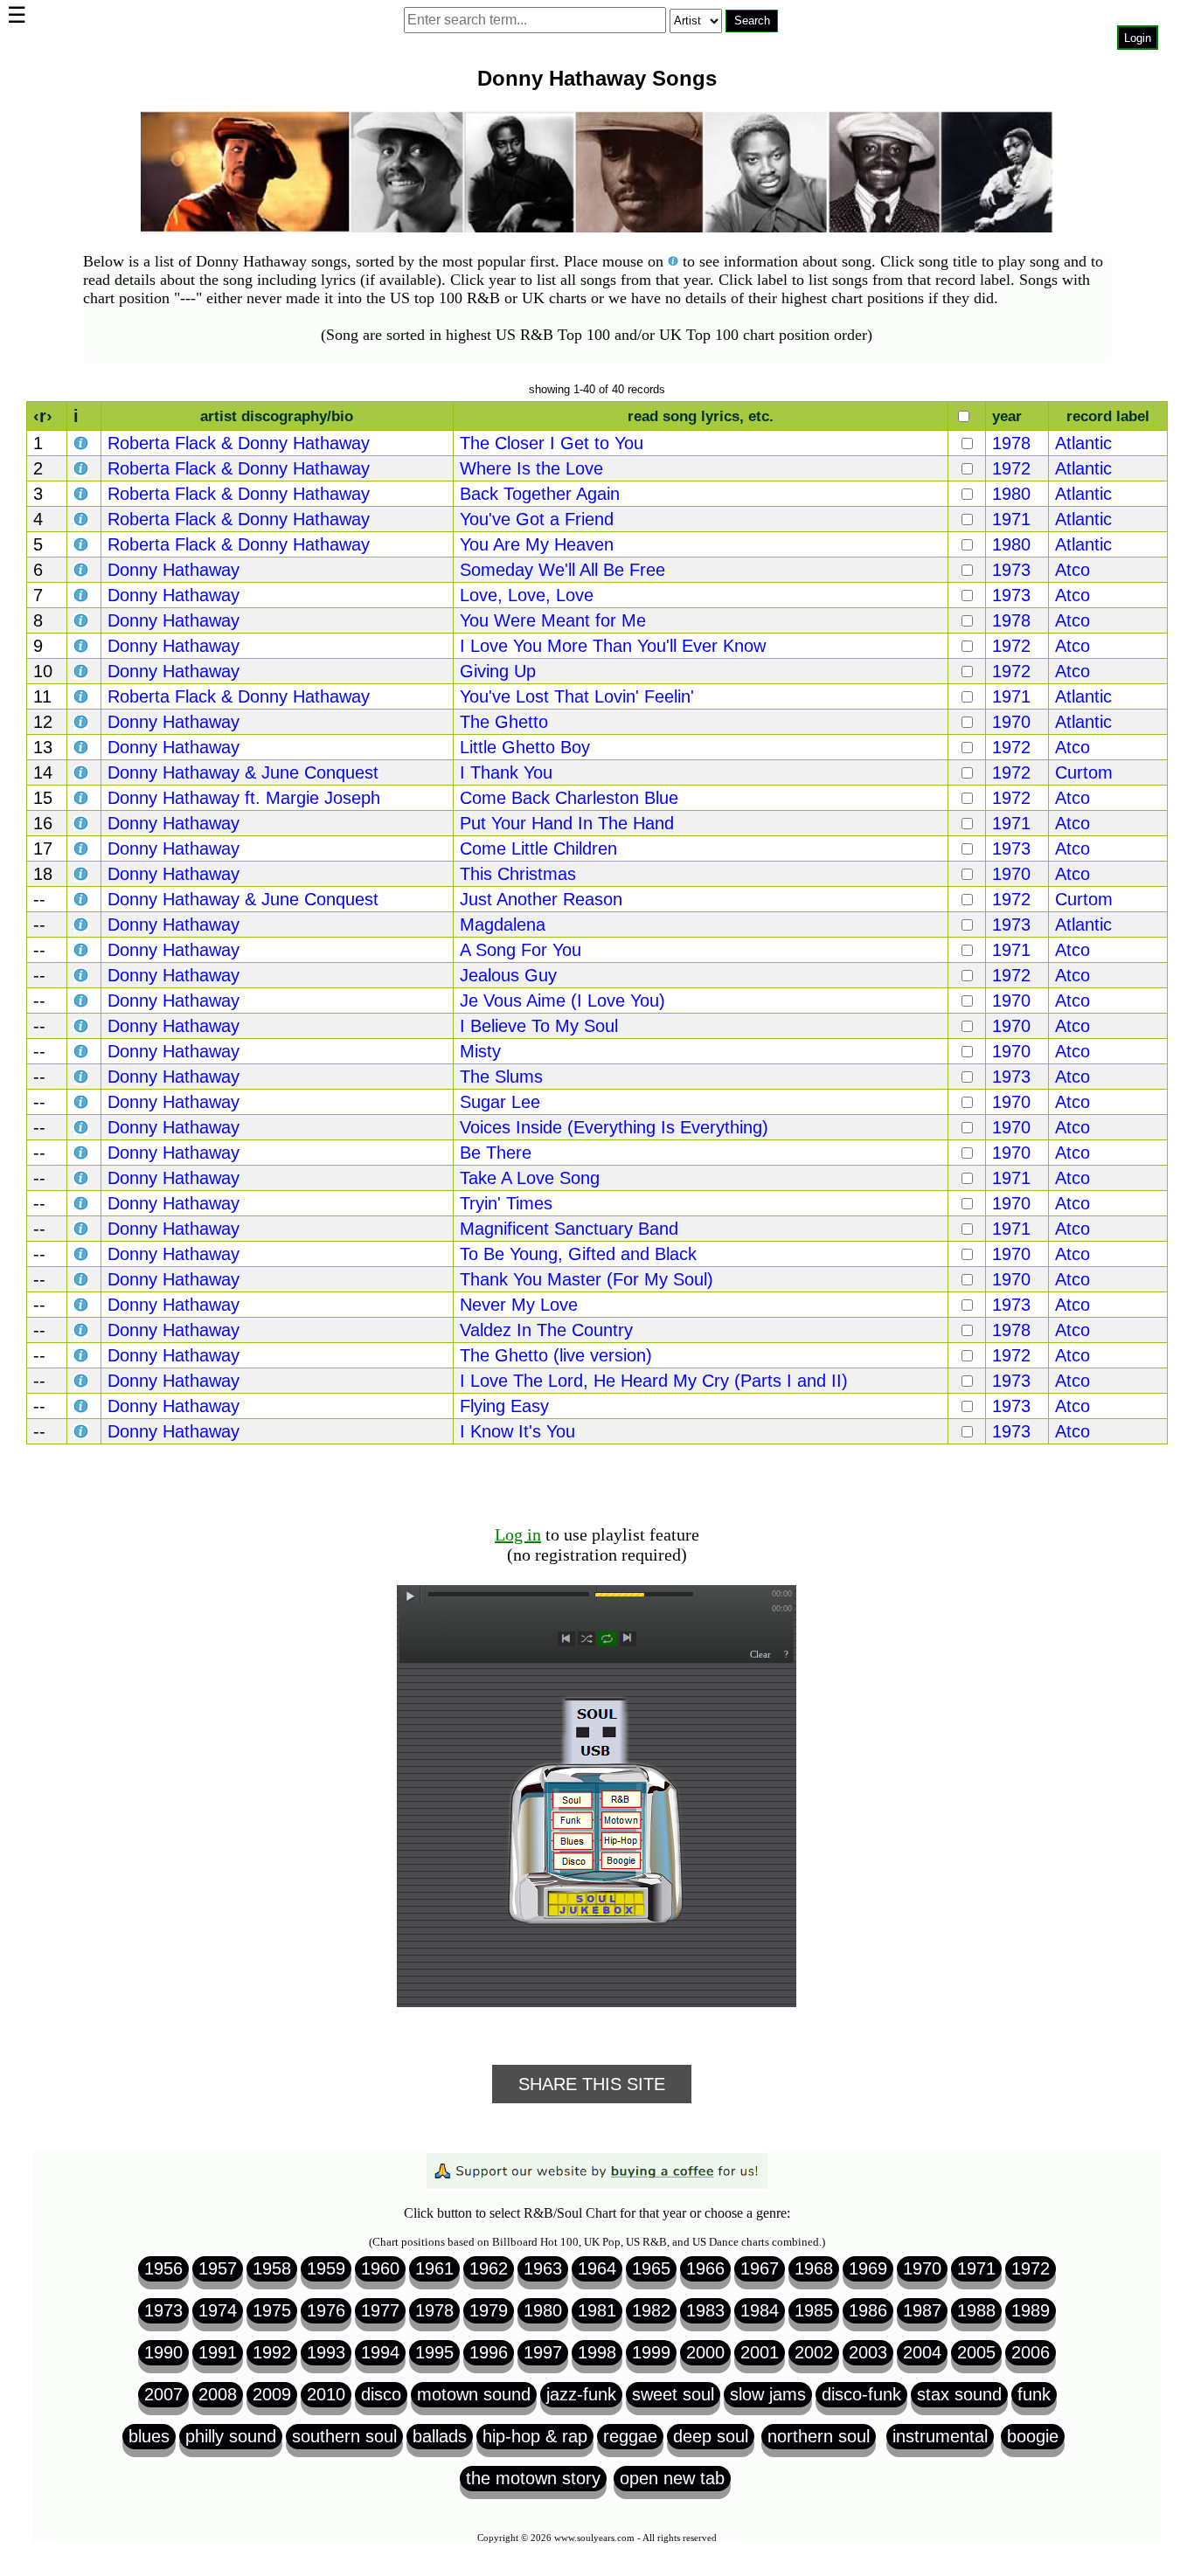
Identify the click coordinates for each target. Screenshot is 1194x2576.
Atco (1073, 570)
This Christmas (518, 874)
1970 (1011, 722)
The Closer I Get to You (552, 443)
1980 (1011, 494)
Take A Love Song (530, 1178)
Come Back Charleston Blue (569, 798)
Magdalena (503, 924)
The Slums (501, 1077)
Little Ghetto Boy (525, 747)
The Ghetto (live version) (556, 1355)
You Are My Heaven (537, 544)
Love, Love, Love (527, 595)
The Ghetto (504, 722)
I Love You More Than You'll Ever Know (613, 646)
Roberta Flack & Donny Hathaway (239, 443)
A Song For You (521, 950)
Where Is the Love (531, 468)
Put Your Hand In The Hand (567, 823)
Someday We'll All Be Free (562, 570)
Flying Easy (504, 1406)
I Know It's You (517, 1431)
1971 (1011, 519)
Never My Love (519, 1305)
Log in (518, 1534)
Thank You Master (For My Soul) (587, 1279)
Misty (480, 1051)
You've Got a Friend (537, 519)
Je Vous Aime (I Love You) (562, 1001)
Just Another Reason (541, 899)
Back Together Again (540, 494)
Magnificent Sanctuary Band (569, 1229)
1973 (1011, 570)
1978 (1011, 443)
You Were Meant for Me (553, 620)
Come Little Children (538, 848)
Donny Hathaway (174, 570)
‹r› (43, 416)
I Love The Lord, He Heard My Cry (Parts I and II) (654, 1381)
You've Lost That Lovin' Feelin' (577, 696)
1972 (1011, 468)
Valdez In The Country (546, 1330)
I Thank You (506, 772)
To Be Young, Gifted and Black (578, 1254)
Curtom (1084, 772)
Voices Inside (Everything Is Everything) (614, 1127)
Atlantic (1083, 443)
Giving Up (498, 671)
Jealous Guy (508, 975)
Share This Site (592, 2084)
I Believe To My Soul (539, 1026)
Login (1138, 38)
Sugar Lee (500, 1102)
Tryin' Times (506, 1203)
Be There (496, 1153)
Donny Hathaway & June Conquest (243, 772)
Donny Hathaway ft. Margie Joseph (244, 798)
